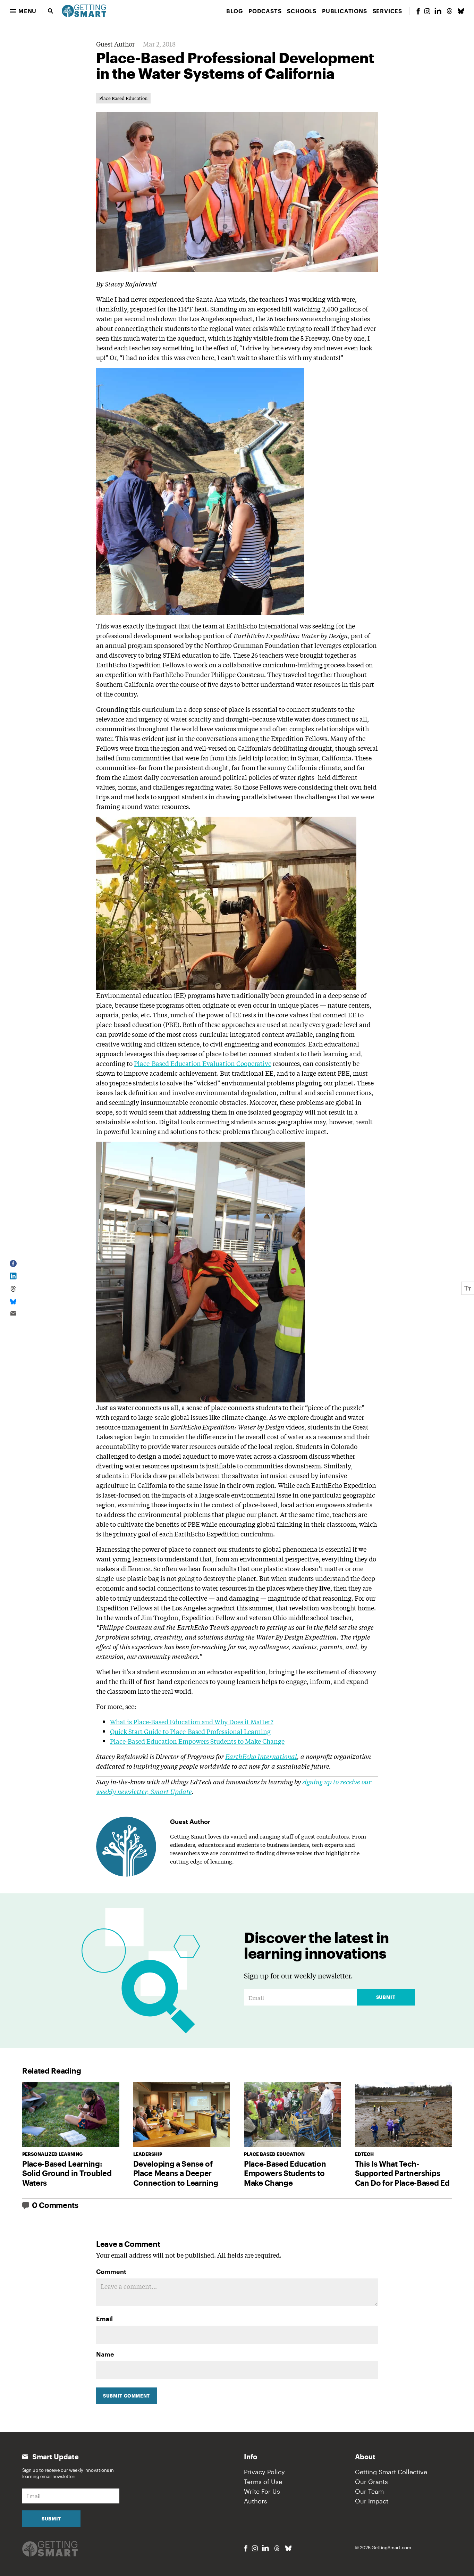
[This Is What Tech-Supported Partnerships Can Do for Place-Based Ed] (404, 2115)
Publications (345, 11)
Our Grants (371, 2482)
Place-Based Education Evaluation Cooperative (203, 1063)
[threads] (449, 11)
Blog (235, 11)
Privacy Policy (264, 2472)
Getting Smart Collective (391, 2472)
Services (387, 11)
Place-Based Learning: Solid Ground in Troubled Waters (67, 2173)
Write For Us (262, 2491)
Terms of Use (263, 2482)
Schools (302, 11)
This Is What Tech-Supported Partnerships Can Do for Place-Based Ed (402, 2173)
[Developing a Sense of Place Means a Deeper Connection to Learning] (182, 2115)
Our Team (369, 2491)
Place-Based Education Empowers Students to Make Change (197, 1741)
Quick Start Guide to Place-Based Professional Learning (190, 1731)
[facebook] (418, 11)
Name (105, 2354)
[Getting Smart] (84, 10)
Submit (386, 1997)
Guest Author (115, 44)
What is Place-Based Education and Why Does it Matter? (192, 1721)
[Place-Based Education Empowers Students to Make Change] (293, 2115)
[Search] (51, 11)
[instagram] (427, 11)
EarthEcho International (261, 1756)
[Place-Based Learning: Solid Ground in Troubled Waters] (71, 2115)
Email (104, 2319)
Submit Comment (126, 2396)
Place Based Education (123, 98)
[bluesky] (461, 11)
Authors (256, 2501)
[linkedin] (438, 11)
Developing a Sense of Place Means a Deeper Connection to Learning (176, 2173)
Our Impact (372, 2501)
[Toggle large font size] (468, 1288)
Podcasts (265, 11)
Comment (111, 2271)
